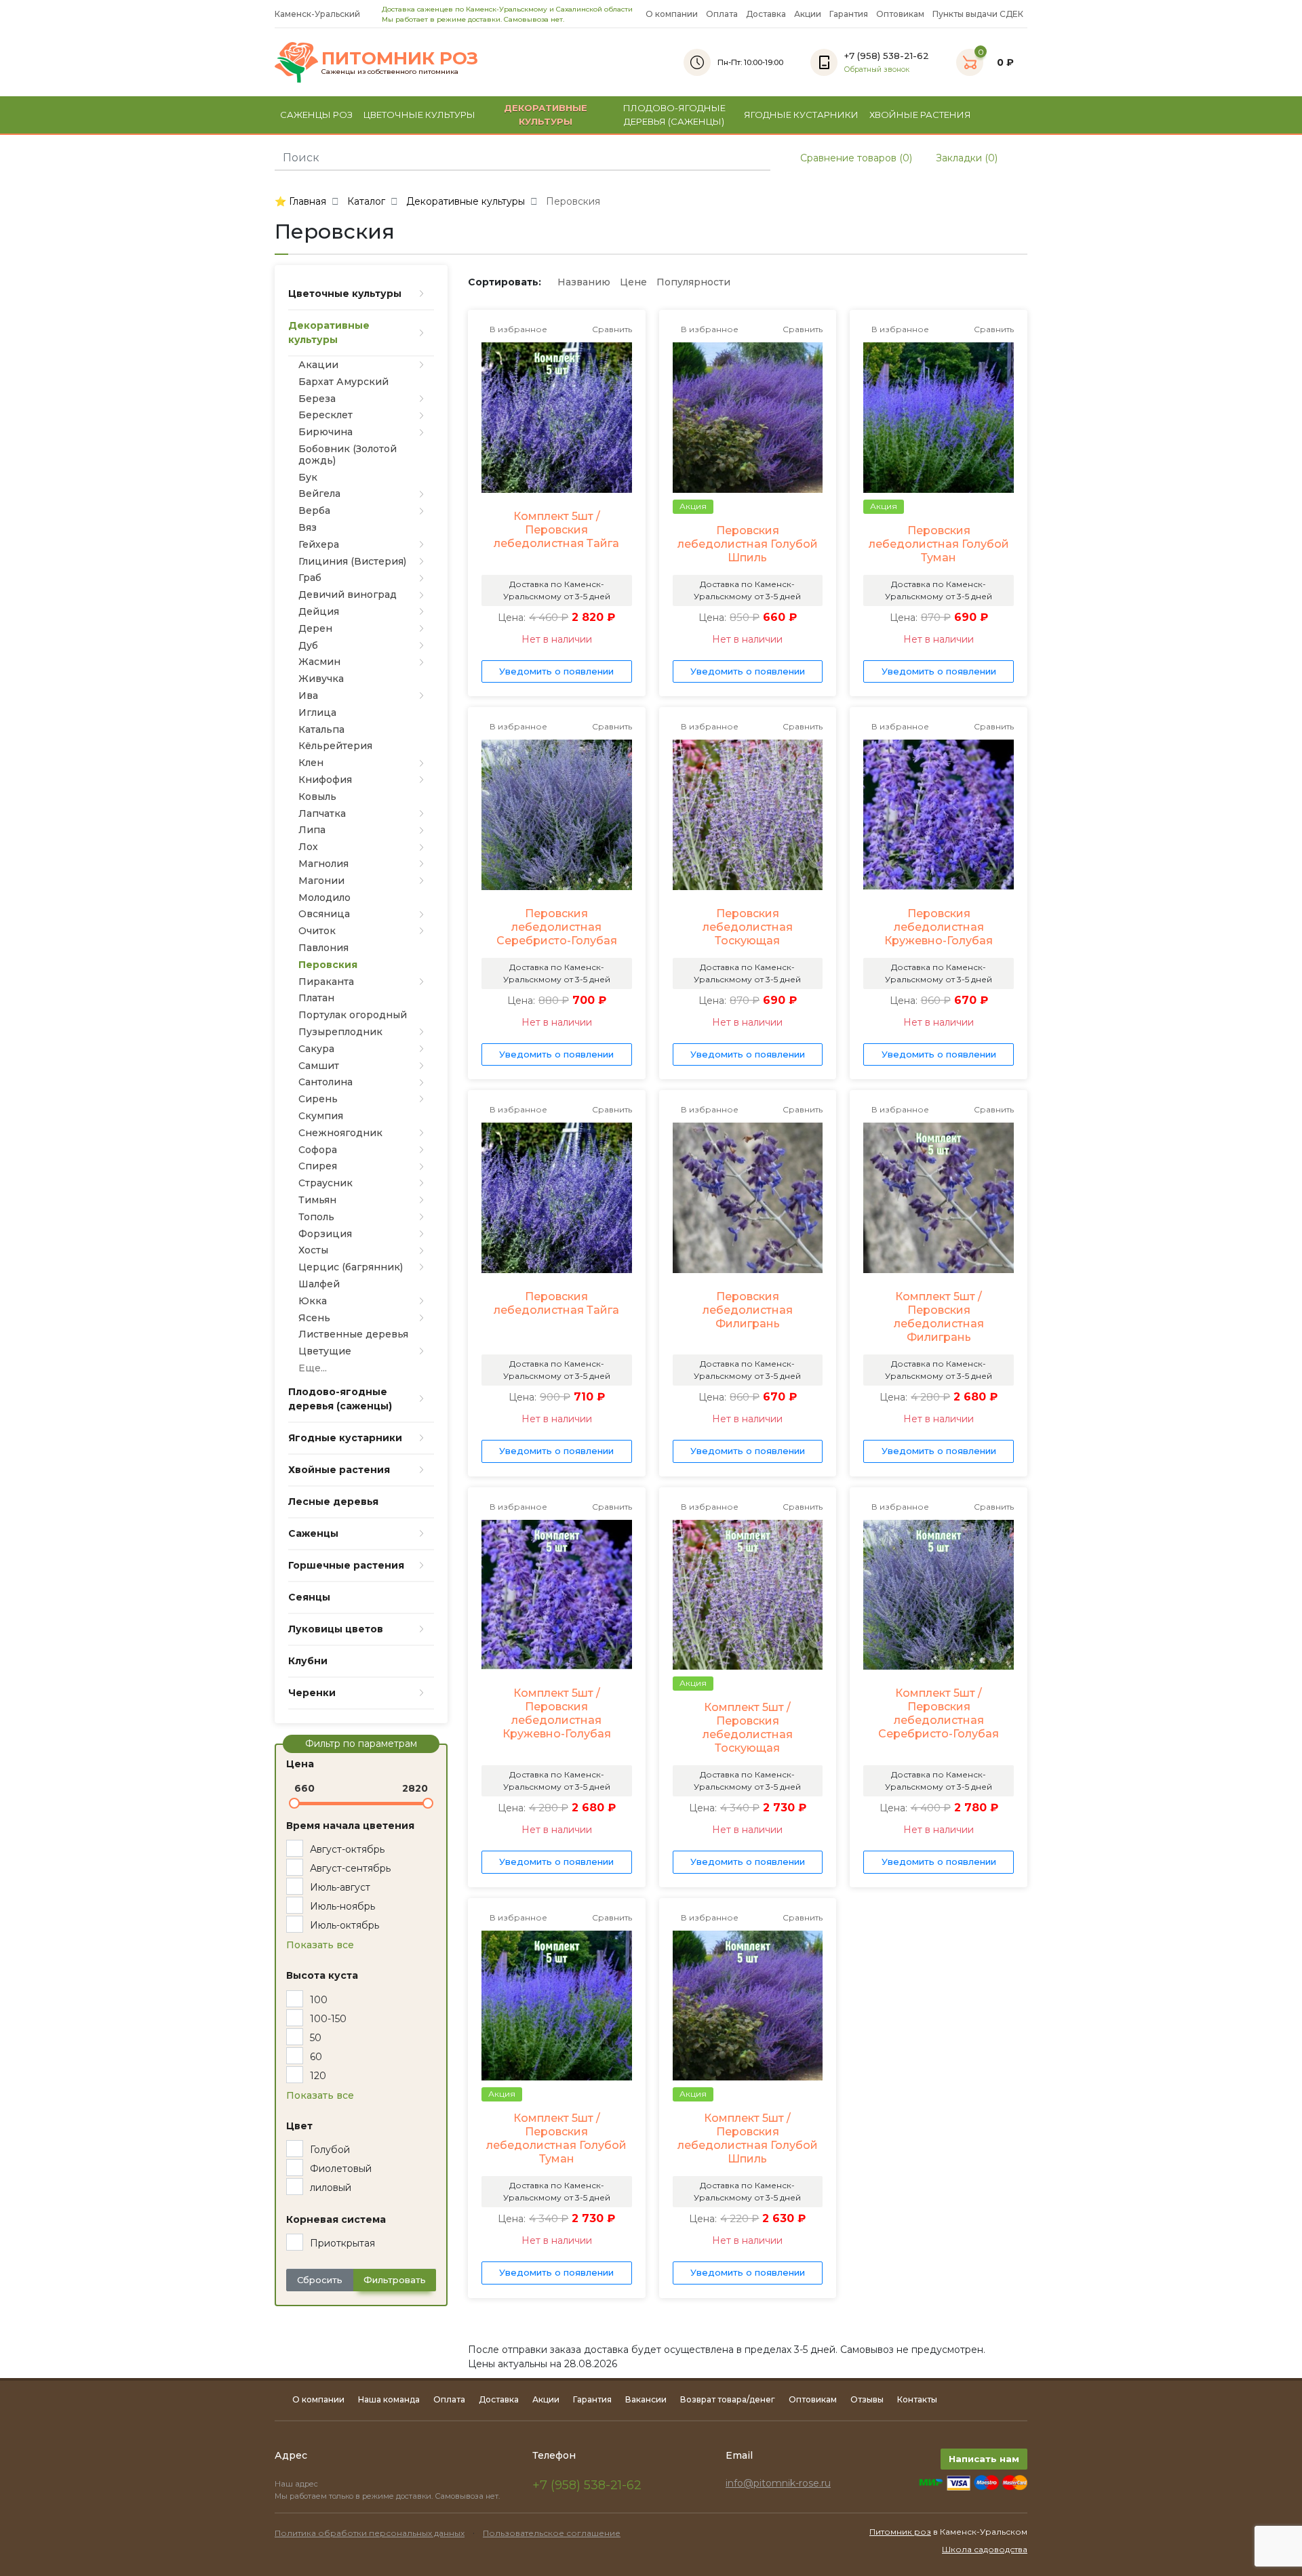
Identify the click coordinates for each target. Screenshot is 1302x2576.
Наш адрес (297, 2484)
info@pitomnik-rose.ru (778, 2483)
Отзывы (867, 2399)
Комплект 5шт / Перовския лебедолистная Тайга (556, 530)
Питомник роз (900, 2532)
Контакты (917, 2399)
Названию (584, 282)
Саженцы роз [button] (316, 115)
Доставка (766, 14)
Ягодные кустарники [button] (801, 115)
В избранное (517, 329)
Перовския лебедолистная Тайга (556, 1303)
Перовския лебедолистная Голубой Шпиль (748, 544)
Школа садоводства (985, 2549)
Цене (633, 282)
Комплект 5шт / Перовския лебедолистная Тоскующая (748, 1728)
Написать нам (984, 2459)
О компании (672, 14)
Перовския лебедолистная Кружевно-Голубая (939, 927)
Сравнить (611, 329)
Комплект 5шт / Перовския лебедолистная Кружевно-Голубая (557, 1713)
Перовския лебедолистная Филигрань (748, 1310)
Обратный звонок (877, 69)
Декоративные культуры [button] (546, 115)
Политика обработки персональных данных (370, 2533)
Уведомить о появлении (556, 671)
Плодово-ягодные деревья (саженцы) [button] (674, 115)
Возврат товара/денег (728, 2399)
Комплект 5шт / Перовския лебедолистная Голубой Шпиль (748, 2138)
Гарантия (849, 14)
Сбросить (320, 2280)
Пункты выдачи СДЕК (978, 14)
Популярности (693, 282)
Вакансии (646, 2399)
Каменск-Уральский (318, 14)
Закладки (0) (965, 158)
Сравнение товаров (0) (855, 158)
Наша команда (389, 2399)
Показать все (320, 1945)
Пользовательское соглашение (552, 2533)
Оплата (722, 14)
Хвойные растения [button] (920, 115)
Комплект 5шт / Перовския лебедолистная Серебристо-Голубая (939, 1713)
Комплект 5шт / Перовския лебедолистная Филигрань (939, 1317)
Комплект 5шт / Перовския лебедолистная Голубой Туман (556, 2138)
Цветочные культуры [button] (419, 115)
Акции (808, 14)
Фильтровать (395, 2280)
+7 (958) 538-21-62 (587, 2485)
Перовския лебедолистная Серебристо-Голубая (557, 927)
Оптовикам (900, 14)
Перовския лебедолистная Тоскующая (748, 927)
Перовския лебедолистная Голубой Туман (939, 544)
